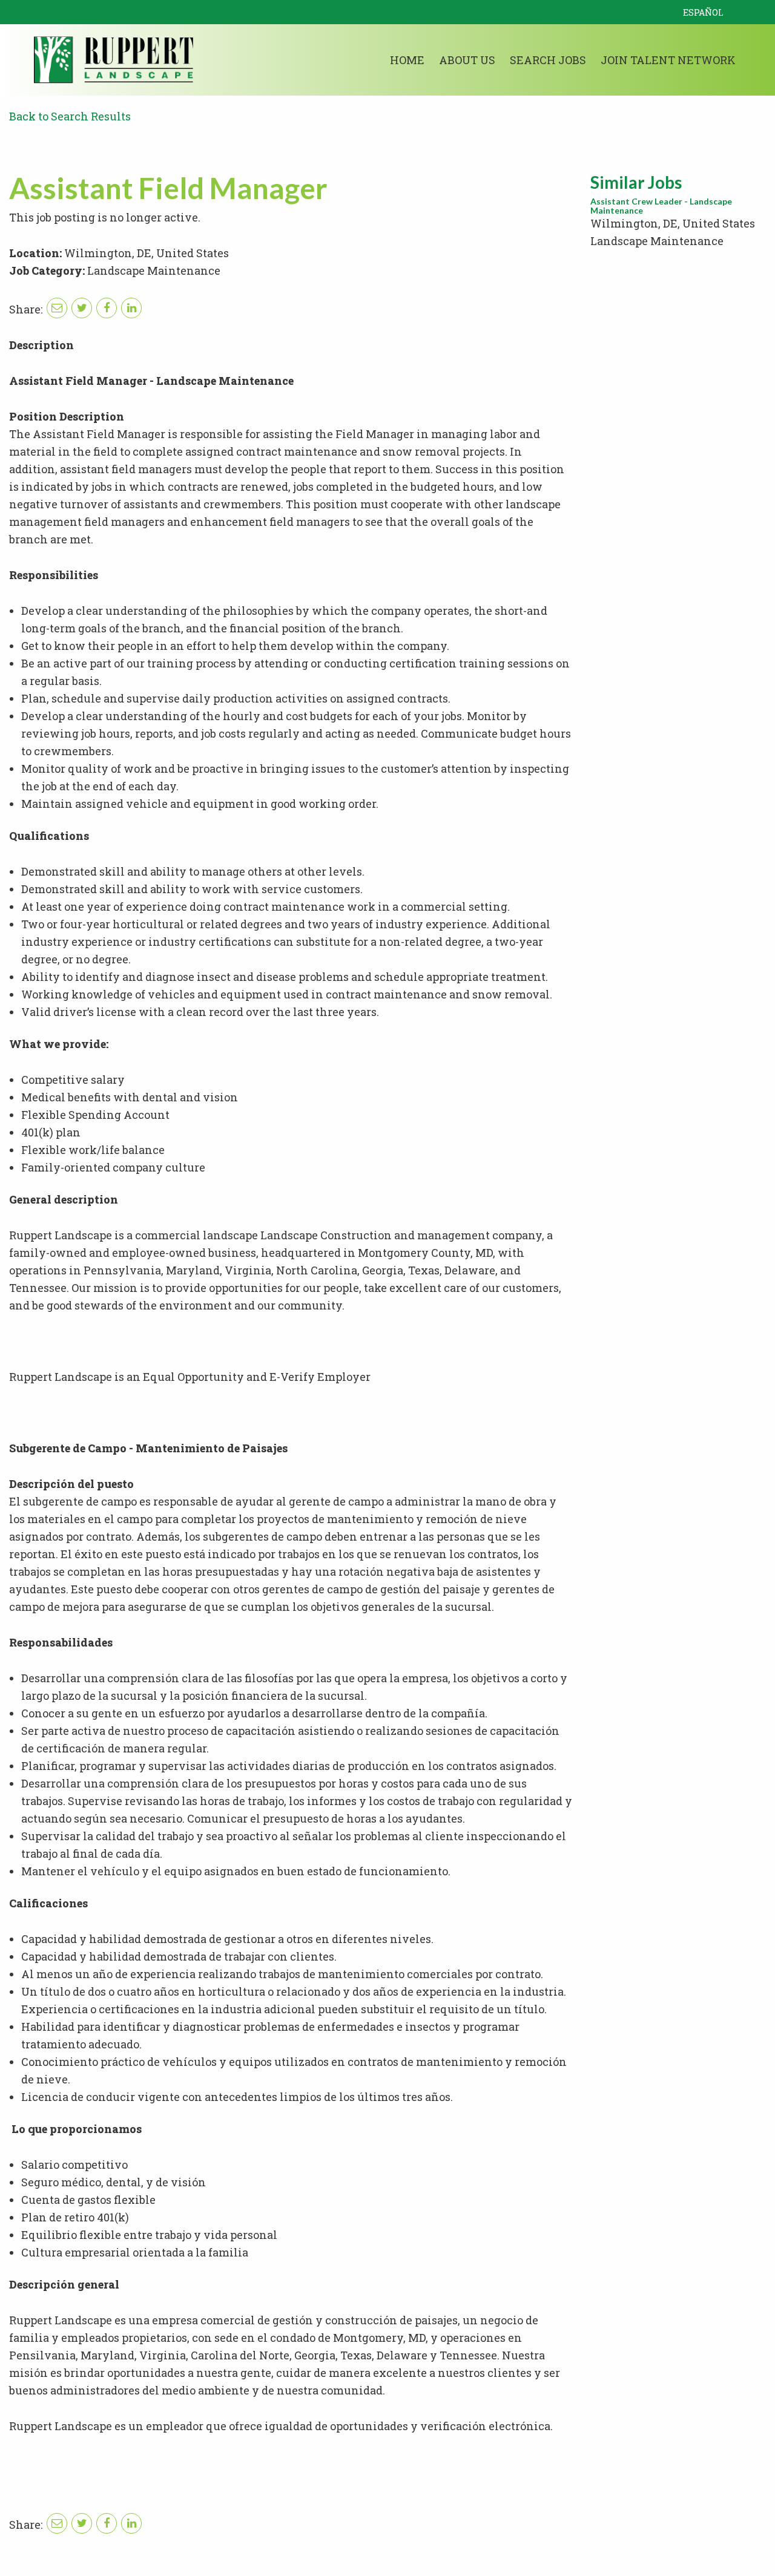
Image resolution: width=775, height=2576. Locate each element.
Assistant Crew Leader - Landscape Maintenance (661, 206)
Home (407, 60)
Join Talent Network (668, 60)
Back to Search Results (70, 116)
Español (703, 12)
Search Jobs (548, 60)
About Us (467, 60)
